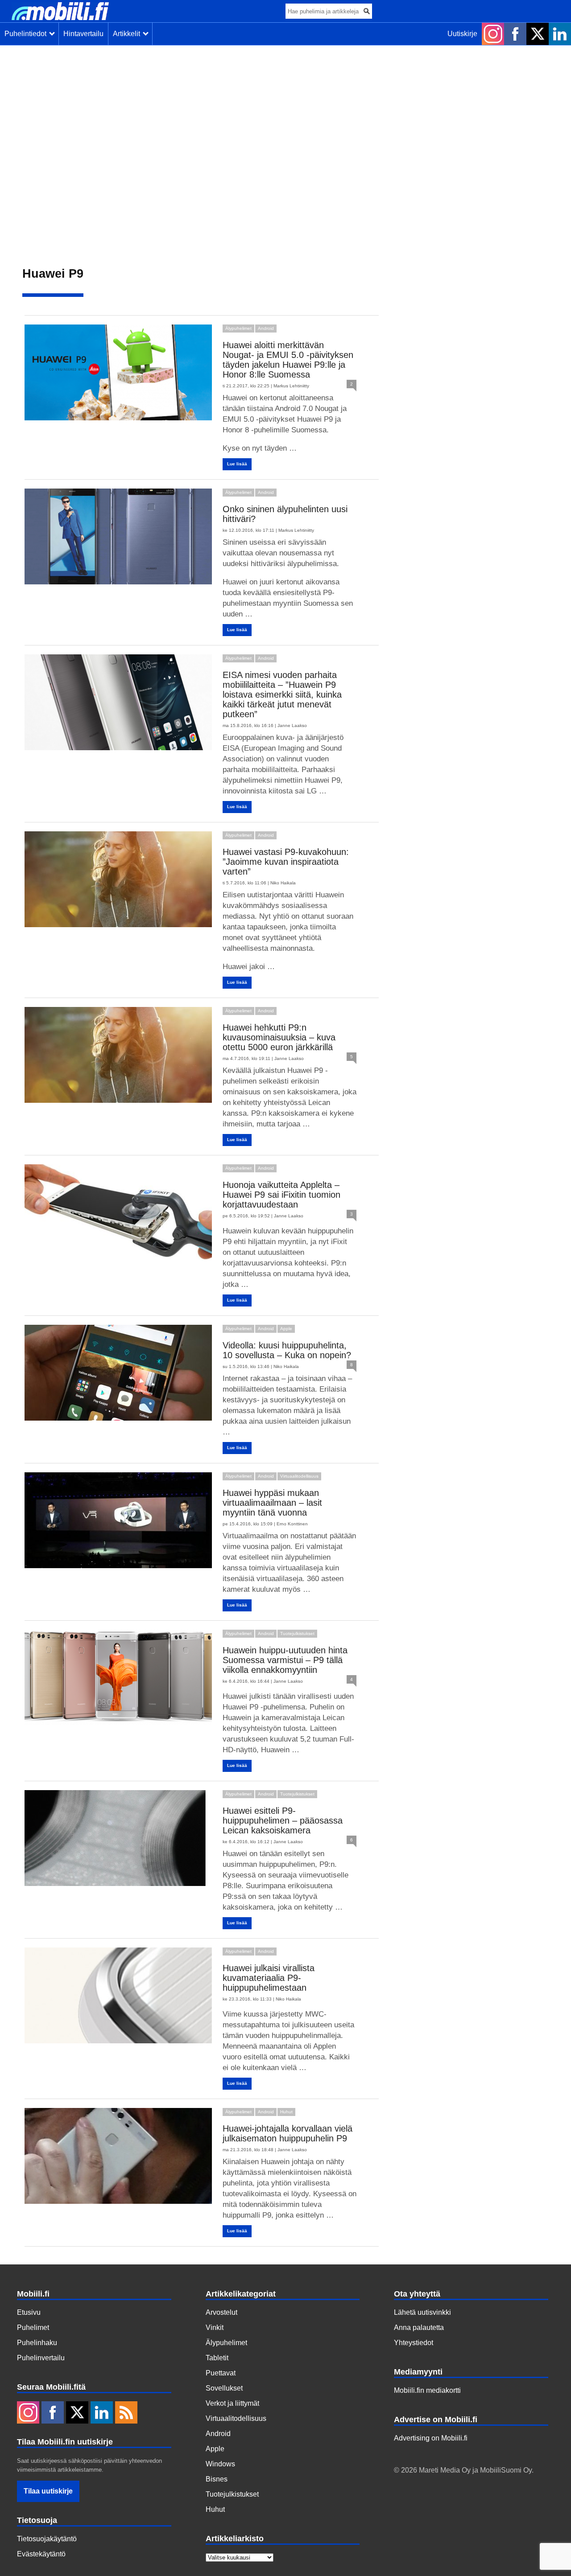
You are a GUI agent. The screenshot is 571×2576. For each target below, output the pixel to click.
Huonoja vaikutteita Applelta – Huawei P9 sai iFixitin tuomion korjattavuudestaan (281, 1195)
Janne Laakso (292, 725)
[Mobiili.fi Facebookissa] (515, 34)
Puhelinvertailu (41, 2358)
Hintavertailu (83, 34)
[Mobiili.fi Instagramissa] (493, 34)
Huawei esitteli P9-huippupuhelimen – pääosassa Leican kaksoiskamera (283, 1820)
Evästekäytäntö (41, 2554)
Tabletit (217, 2358)
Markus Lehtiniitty (291, 386)
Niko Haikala (283, 883)
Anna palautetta (419, 2327)
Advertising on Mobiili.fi (431, 2438)
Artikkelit (128, 34)
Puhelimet (33, 2327)
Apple (286, 1329)
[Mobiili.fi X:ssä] (538, 34)
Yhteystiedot (414, 2343)
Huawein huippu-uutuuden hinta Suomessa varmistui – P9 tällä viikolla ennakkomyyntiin (285, 1660)
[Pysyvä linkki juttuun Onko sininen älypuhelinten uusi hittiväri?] (119, 536)
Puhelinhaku (37, 2343)
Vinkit (215, 2327)
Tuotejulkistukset (297, 1633)
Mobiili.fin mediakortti (427, 2390)
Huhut (286, 2112)
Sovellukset (224, 2388)
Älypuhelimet (238, 328)
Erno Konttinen (292, 1524)
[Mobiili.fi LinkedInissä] (560, 34)
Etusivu (29, 2312)
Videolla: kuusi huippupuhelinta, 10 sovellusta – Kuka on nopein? (287, 1350)
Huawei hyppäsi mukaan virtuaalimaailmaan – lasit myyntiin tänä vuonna (272, 1503)
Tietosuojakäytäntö (47, 2539)
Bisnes (217, 2479)
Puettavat (221, 2373)
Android (266, 328)
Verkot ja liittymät (232, 2403)
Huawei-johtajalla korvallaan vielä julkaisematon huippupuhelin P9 (288, 2133)
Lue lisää (237, 464)
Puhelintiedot (27, 34)
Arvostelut (221, 2312)
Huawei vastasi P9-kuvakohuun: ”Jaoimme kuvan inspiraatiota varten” (286, 862)
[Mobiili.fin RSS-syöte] (126, 2413)
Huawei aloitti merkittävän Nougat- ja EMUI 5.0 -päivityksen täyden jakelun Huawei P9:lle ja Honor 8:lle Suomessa (288, 360)
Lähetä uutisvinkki (422, 2312)
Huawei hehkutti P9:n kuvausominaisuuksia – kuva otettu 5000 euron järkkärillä (279, 1037)
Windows (220, 2464)
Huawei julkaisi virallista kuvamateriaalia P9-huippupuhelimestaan (269, 1978)
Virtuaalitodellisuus (299, 1476)
